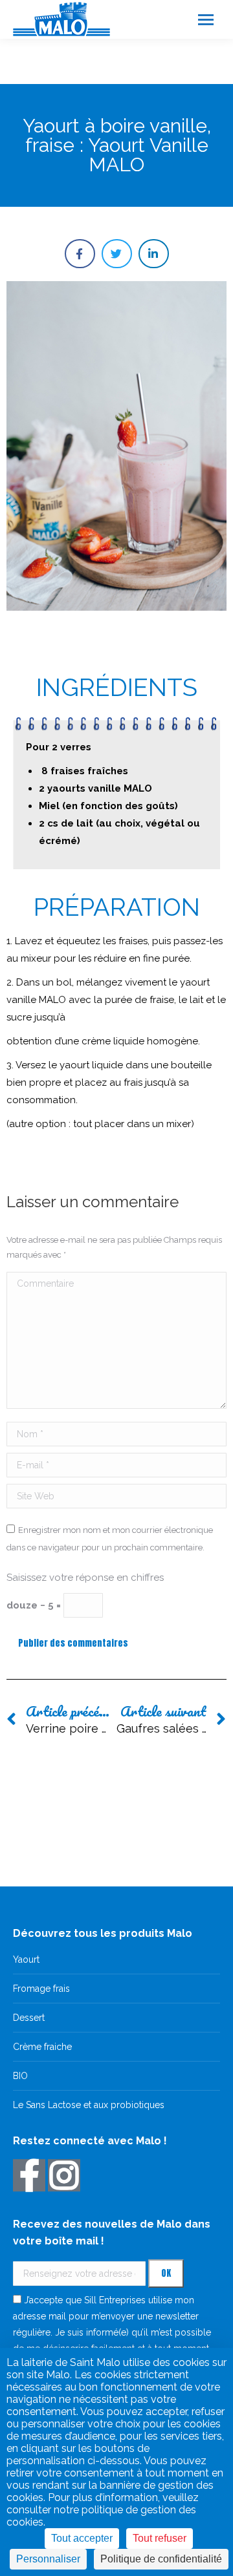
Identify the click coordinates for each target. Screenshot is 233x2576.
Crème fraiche (42, 2047)
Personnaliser (48, 2559)
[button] (80, 254)
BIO (20, 2076)
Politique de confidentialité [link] (161, 2559)
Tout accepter (82, 2538)
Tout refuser (160, 2538)
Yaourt (26, 1959)
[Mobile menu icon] (206, 20)
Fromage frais (41, 1989)
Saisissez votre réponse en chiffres (85, 1578)
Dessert (29, 2018)
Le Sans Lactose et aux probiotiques (89, 2105)
